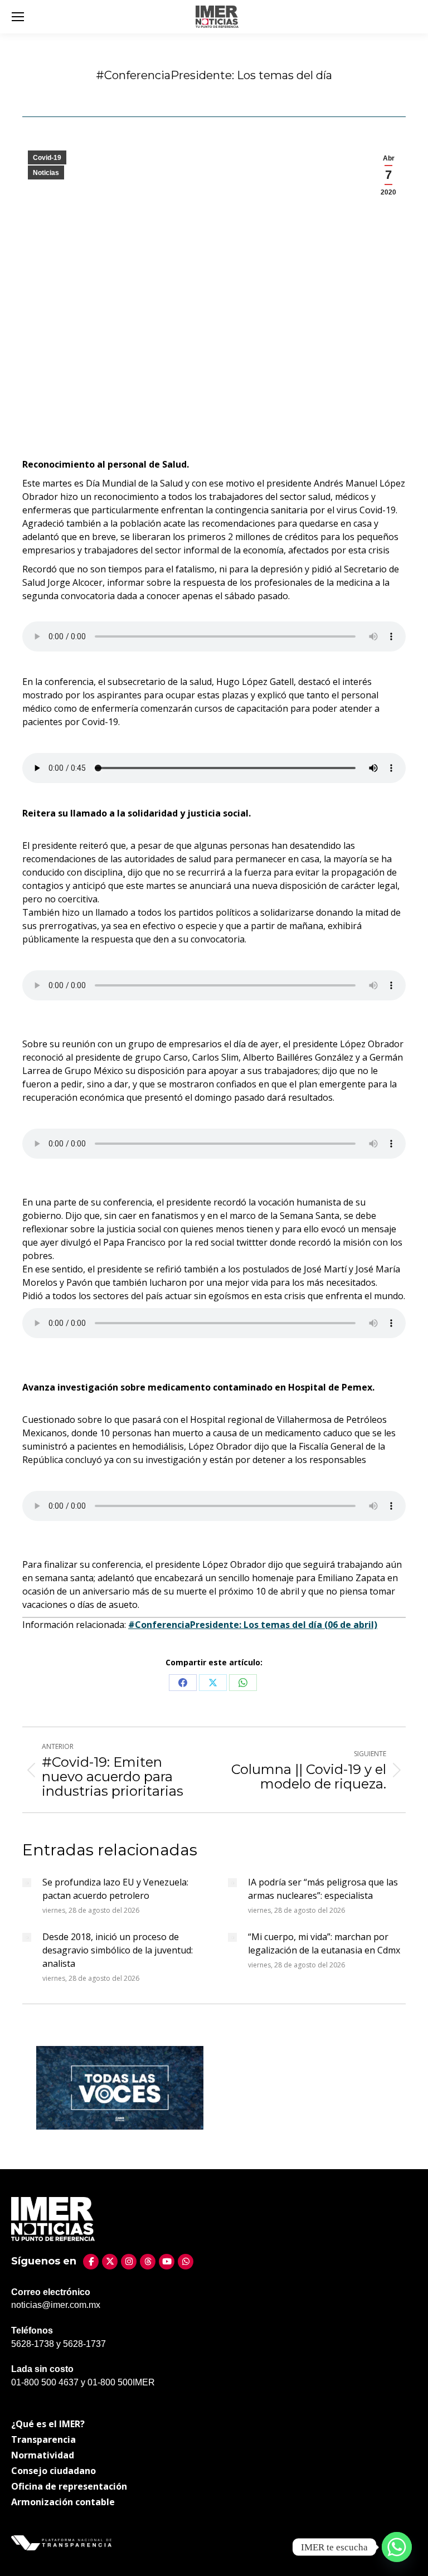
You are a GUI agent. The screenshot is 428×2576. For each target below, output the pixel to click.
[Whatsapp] (397, 2547)
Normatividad (43, 2455)
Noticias (46, 173)
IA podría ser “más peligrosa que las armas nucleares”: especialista (323, 1889)
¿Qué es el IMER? (48, 2424)
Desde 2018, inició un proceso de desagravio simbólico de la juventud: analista (118, 1950)
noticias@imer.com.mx (56, 2305)
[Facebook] (91, 2262)
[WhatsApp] (186, 2262)
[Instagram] (129, 2262)
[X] (110, 2262)
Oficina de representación (69, 2486)
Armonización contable (63, 2502)
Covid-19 (47, 158)
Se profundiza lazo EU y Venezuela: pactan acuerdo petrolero (115, 1889)
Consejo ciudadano (53, 2471)
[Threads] (148, 2262)
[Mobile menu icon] (18, 17)
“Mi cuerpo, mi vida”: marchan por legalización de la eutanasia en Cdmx (324, 1943)
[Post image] (27, 1883)
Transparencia (43, 2439)
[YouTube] (167, 2262)
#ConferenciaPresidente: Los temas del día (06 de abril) (253, 1625)
